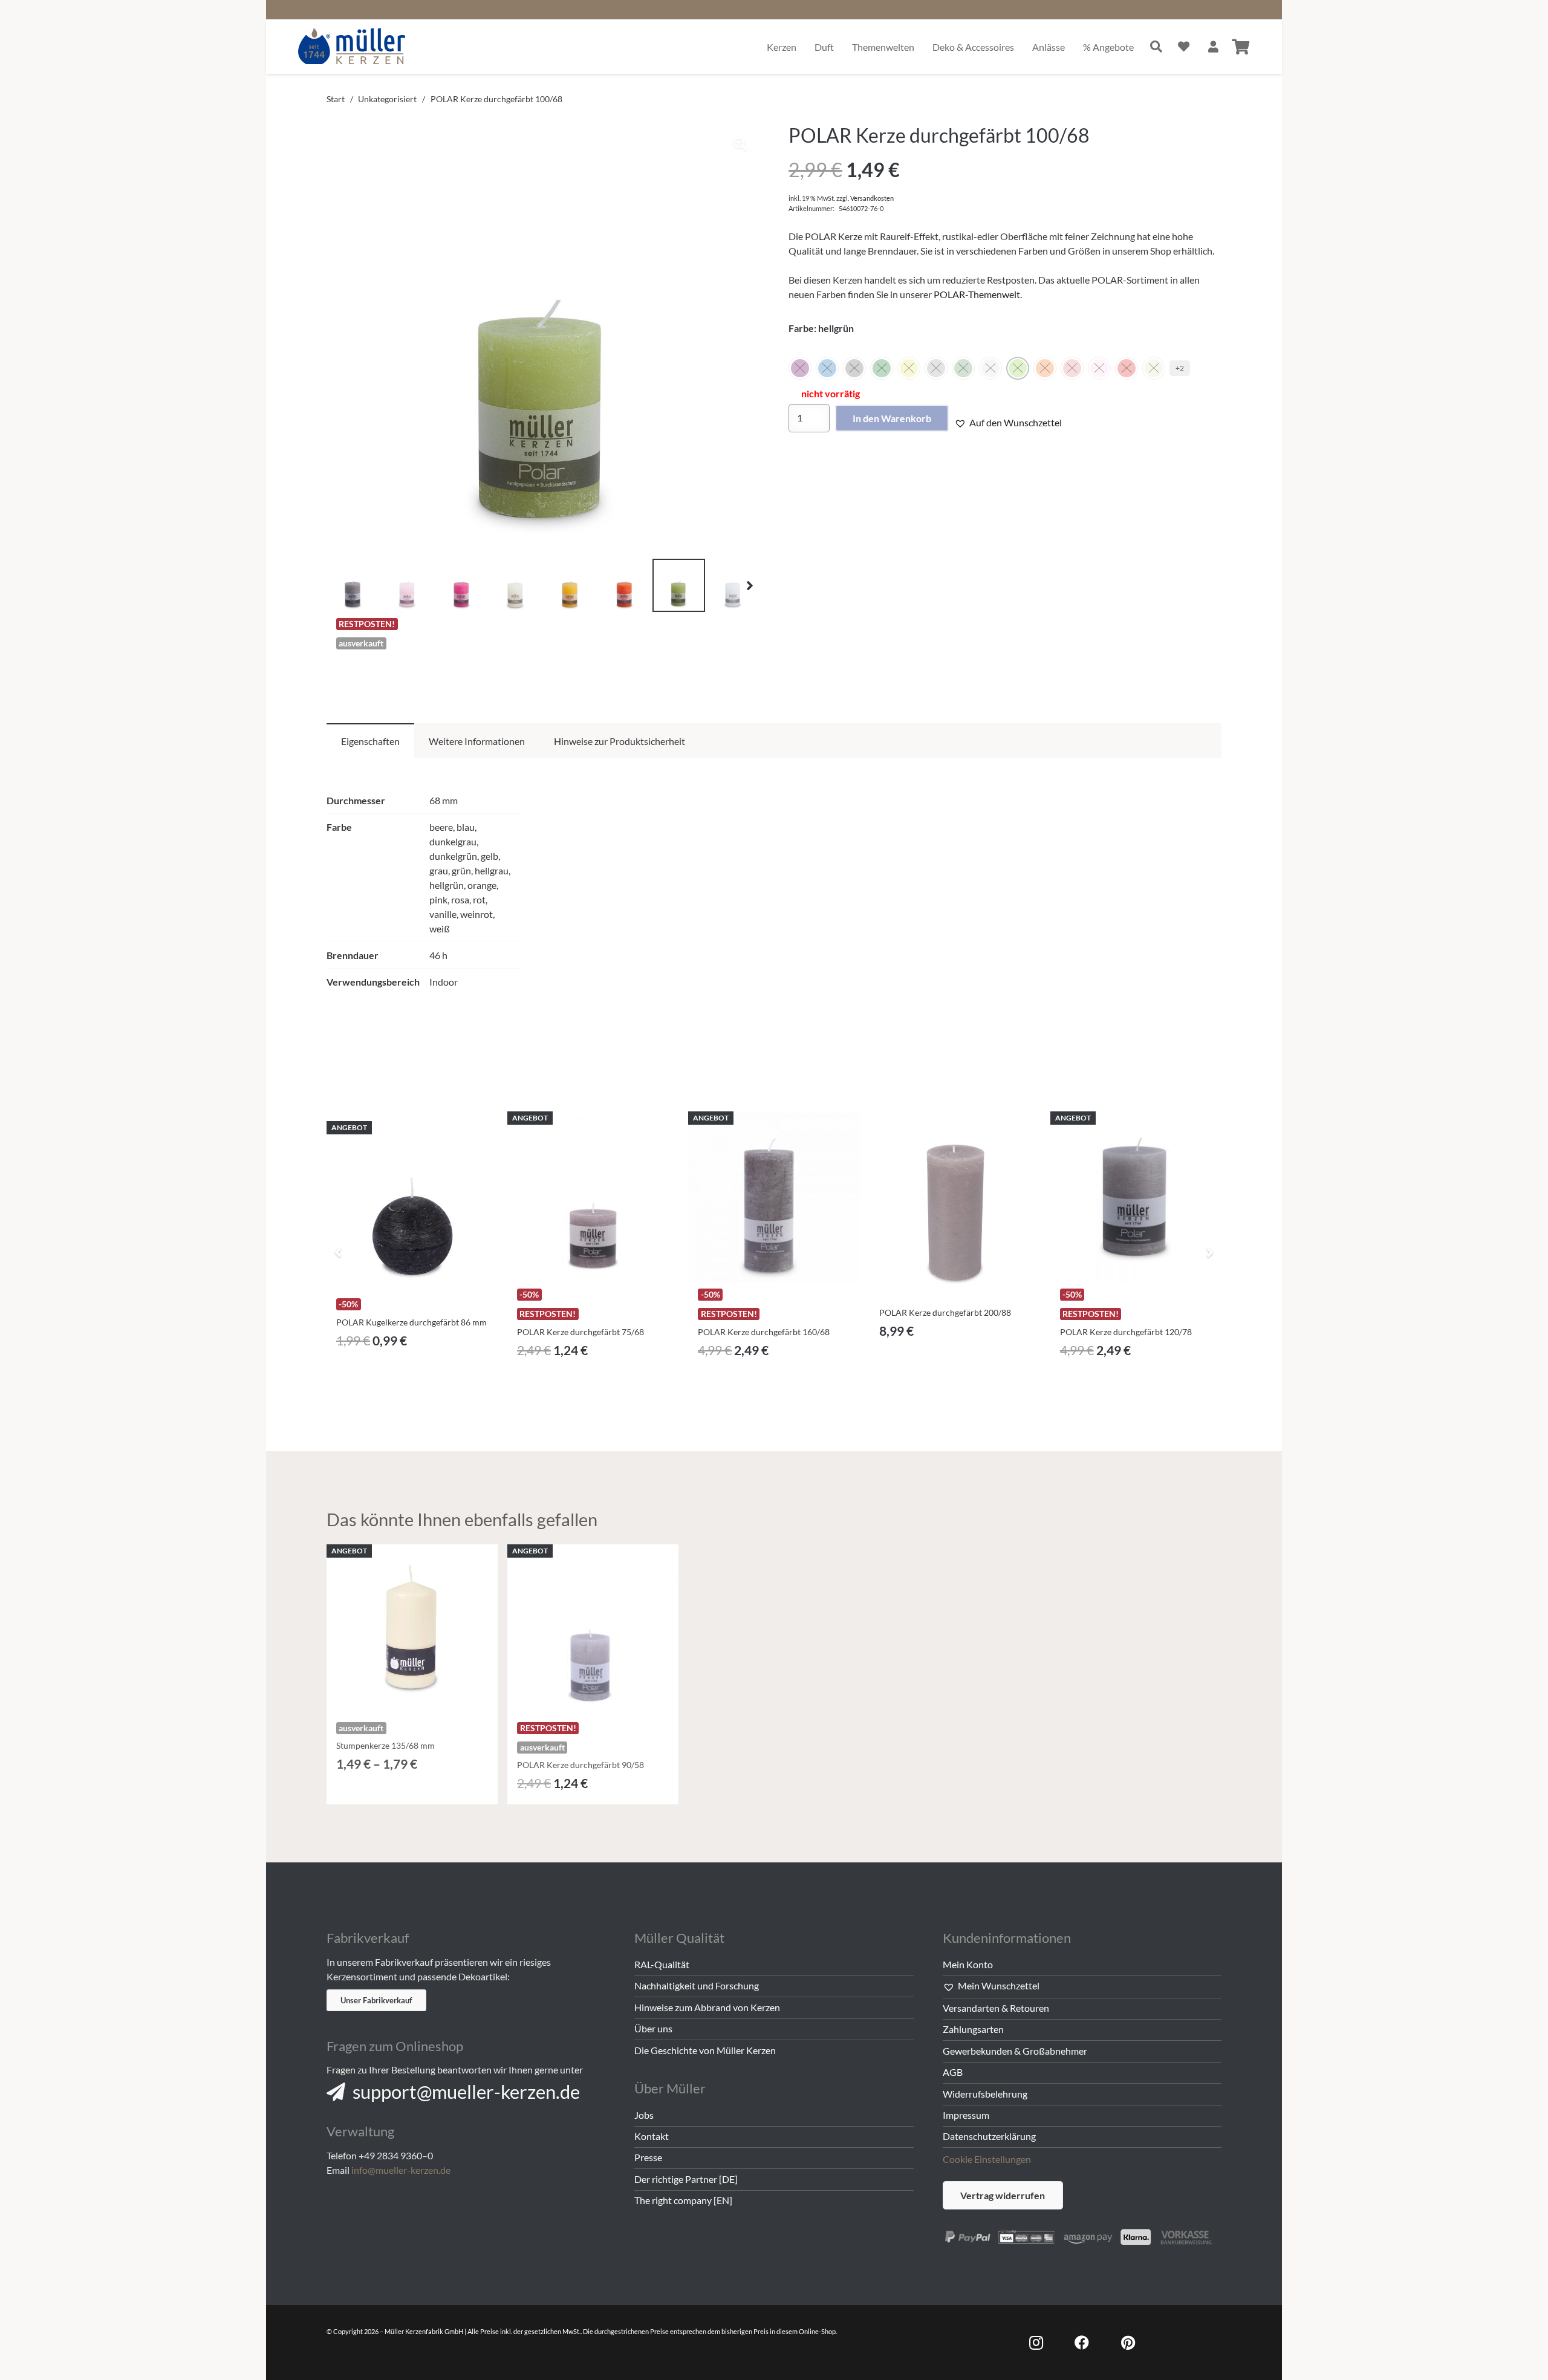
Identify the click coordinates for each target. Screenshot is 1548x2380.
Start (336, 99)
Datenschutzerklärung (989, 2136)
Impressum (966, 2115)
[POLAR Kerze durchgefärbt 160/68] (774, 1197)
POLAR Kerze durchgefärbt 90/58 (580, 1765)
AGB (953, 2072)
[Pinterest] (1128, 2343)
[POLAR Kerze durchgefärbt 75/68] (593, 1197)
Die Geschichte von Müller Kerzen (705, 2050)
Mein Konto (968, 1964)
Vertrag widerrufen (1003, 2195)
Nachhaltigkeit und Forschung (697, 1985)
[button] (740, 144)
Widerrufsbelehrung (985, 2094)
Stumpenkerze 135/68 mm (385, 1745)
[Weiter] (1209, 1252)
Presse (648, 2157)
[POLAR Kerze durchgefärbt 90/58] (593, 1630)
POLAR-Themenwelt (977, 294)
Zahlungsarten (973, 2029)
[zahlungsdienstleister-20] (1082, 2235)
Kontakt (652, 2136)
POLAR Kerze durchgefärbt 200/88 (945, 1312)
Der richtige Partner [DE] (686, 2179)
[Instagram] (1036, 2343)
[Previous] (339, 1252)
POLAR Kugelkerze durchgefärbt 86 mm (411, 1322)
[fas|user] (1213, 46)
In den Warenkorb (892, 418)
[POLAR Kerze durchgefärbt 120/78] (1136, 1197)
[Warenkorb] (1241, 47)
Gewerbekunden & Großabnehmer (1015, 2051)
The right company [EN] (683, 2200)
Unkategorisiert (387, 99)
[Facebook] (1082, 2343)
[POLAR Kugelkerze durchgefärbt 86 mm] (412, 1207)
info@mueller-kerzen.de (401, 2170)
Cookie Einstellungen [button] (987, 2159)
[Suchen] (1156, 47)
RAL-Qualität (662, 1964)
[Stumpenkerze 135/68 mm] (412, 1630)
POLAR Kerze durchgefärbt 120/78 (1126, 1332)
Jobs (644, 2115)
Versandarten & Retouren (996, 2008)
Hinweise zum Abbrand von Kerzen (707, 2007)
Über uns (653, 2028)
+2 (1180, 368)
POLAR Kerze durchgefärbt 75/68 (580, 1332)
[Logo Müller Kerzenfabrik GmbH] (352, 47)
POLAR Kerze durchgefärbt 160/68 (764, 1332)
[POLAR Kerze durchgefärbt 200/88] (955, 1216)
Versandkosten (872, 198)
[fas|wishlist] (1184, 46)
